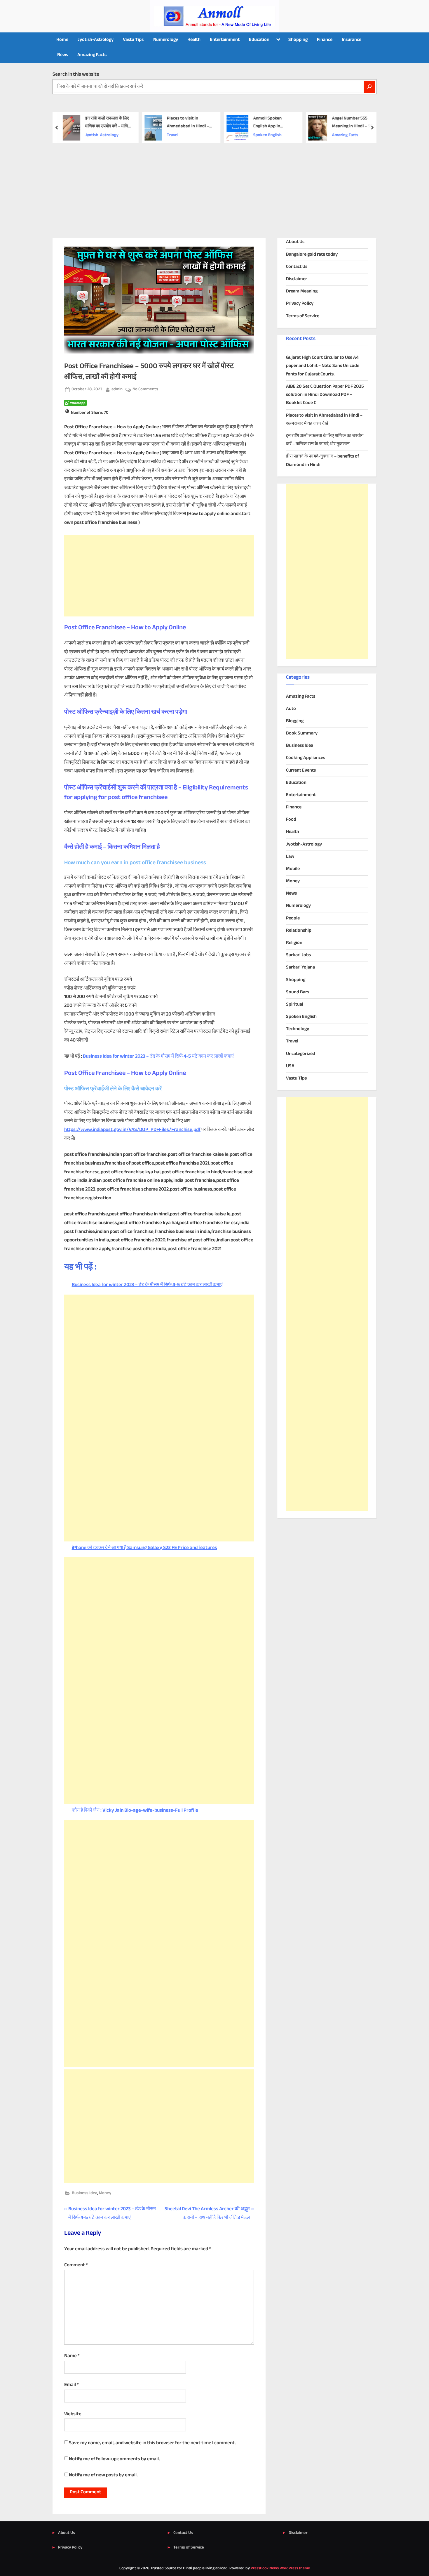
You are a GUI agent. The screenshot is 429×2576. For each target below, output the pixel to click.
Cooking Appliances (306, 758)
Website (73, 2414)
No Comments (145, 390)
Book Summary (302, 733)
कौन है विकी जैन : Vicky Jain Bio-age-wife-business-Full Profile (135, 1811)
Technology (298, 1029)
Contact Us (297, 267)
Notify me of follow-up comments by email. (114, 2459)
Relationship (299, 931)
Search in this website (76, 75)
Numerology (166, 40)
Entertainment (225, 40)
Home (62, 40)
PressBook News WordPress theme (280, 2568)
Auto (291, 709)
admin (117, 389)
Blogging (295, 721)
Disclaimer (297, 279)
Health (194, 40)
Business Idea (84, 2193)
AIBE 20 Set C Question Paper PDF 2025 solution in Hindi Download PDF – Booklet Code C (325, 395)
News (63, 55)
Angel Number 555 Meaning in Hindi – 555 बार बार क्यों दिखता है (353, 123)
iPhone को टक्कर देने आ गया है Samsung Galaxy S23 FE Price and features (144, 1548)
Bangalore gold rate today (312, 255)
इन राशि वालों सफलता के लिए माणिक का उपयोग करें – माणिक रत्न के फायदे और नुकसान (108, 123)
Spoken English (267, 135)
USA (290, 1066)
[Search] (369, 87)
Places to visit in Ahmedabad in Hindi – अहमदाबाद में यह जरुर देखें (188, 123)
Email (71, 2385)
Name (72, 2356)
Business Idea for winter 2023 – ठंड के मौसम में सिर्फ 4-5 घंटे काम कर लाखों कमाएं (158, 1056)
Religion (294, 943)
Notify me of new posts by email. (103, 2475)
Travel (172, 135)
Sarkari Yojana (300, 967)
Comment (76, 2265)
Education (259, 40)
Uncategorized (301, 1054)
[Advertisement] (214, 187)
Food (291, 820)
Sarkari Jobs (298, 955)
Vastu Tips (133, 40)
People (293, 918)
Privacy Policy (300, 304)
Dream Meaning (302, 291)
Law (290, 857)
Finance (325, 40)
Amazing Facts (92, 55)
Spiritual (295, 1005)
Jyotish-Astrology (96, 40)
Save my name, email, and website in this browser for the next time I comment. (152, 2443)
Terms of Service (303, 316)
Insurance (352, 40)
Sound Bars (298, 992)
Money (105, 2193)
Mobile (293, 869)
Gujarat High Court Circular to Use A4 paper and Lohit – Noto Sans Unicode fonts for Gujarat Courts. (323, 366)
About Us (295, 242)
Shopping (298, 40)
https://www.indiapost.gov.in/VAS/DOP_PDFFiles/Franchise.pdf (132, 1130)
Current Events (301, 771)
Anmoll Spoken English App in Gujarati (267, 123)
